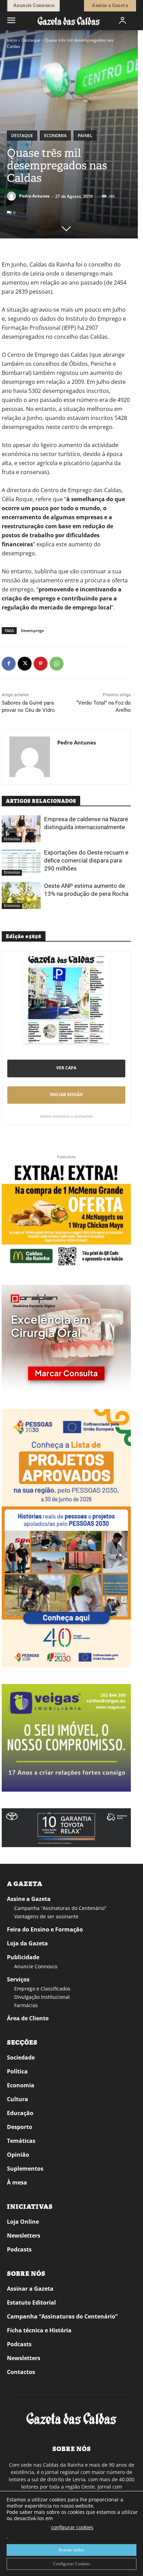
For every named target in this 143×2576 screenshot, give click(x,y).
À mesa (17, 2182)
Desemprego (32, 630)
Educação (20, 2113)
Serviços (18, 1979)
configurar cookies (72, 2527)
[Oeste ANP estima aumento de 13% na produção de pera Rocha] (21, 895)
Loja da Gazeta (27, 1943)
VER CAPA (66, 1068)
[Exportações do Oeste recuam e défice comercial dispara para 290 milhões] (21, 862)
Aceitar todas (71, 2550)
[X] (25, 664)
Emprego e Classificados (42, 1989)
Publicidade (23, 1957)
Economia (55, 136)
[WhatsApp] (57, 664)
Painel (85, 136)
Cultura (18, 2099)
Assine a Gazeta (29, 1899)
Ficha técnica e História (39, 2330)
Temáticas (21, 2141)
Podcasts (19, 2249)
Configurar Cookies (72, 2564)
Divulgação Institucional (42, 1997)
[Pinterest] (41, 664)
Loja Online (23, 2222)
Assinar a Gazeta (30, 2289)
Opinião (18, 2155)
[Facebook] (9, 664)
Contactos (21, 2372)
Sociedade (21, 2057)
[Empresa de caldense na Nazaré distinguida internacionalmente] (21, 829)
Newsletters (24, 2236)
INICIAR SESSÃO (66, 1095)
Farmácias (26, 2005)
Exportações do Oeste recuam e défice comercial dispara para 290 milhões (86, 860)
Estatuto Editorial (31, 2303)
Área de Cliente (28, 2018)
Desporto (20, 2127)
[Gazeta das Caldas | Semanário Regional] (69, 21)
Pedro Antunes (34, 196)
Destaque (31, 40)
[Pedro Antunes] (12, 196)
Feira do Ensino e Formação (45, 1929)
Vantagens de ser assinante (46, 1916)
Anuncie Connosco (36, 1966)
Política (17, 2071)
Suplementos (25, 2169)
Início (12, 40)
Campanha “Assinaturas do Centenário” (60, 1908)
